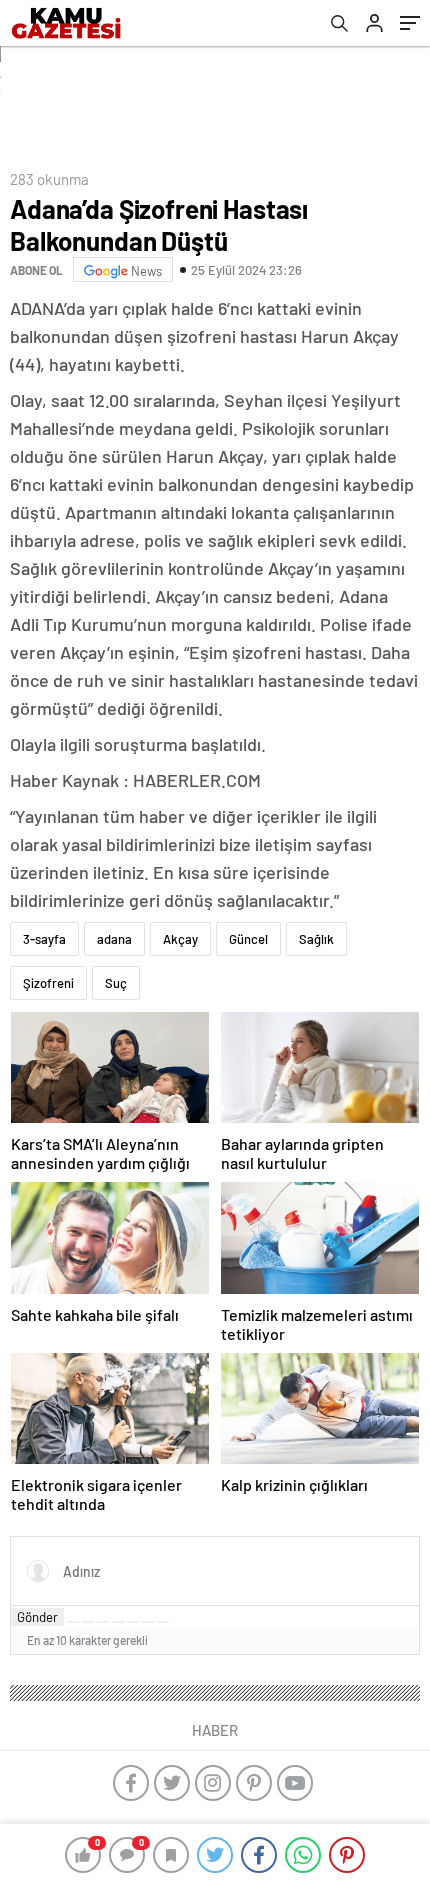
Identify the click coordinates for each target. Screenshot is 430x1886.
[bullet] (133, 1622)
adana (114, 939)
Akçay (180, 939)
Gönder (37, 1617)
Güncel (248, 939)
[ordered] (118, 1622)
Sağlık (316, 939)
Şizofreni (48, 983)
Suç (116, 983)
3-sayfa (44, 939)
